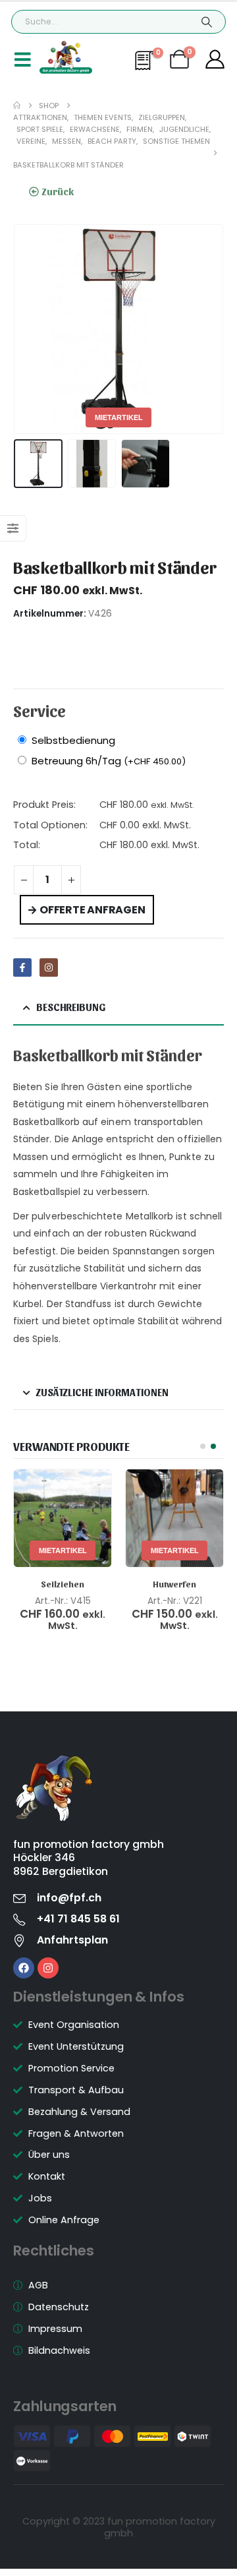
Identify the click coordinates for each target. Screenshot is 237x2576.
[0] (146, 67)
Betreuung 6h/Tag (109, 761)
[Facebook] (24, 1968)
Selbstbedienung (73, 740)
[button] (30, 329)
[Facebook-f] (22, 967)
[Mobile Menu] (23, 59)
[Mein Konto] (216, 60)
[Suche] (206, 22)
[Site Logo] (66, 57)
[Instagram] (49, 967)
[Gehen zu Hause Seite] (17, 106)
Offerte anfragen (92, 910)
